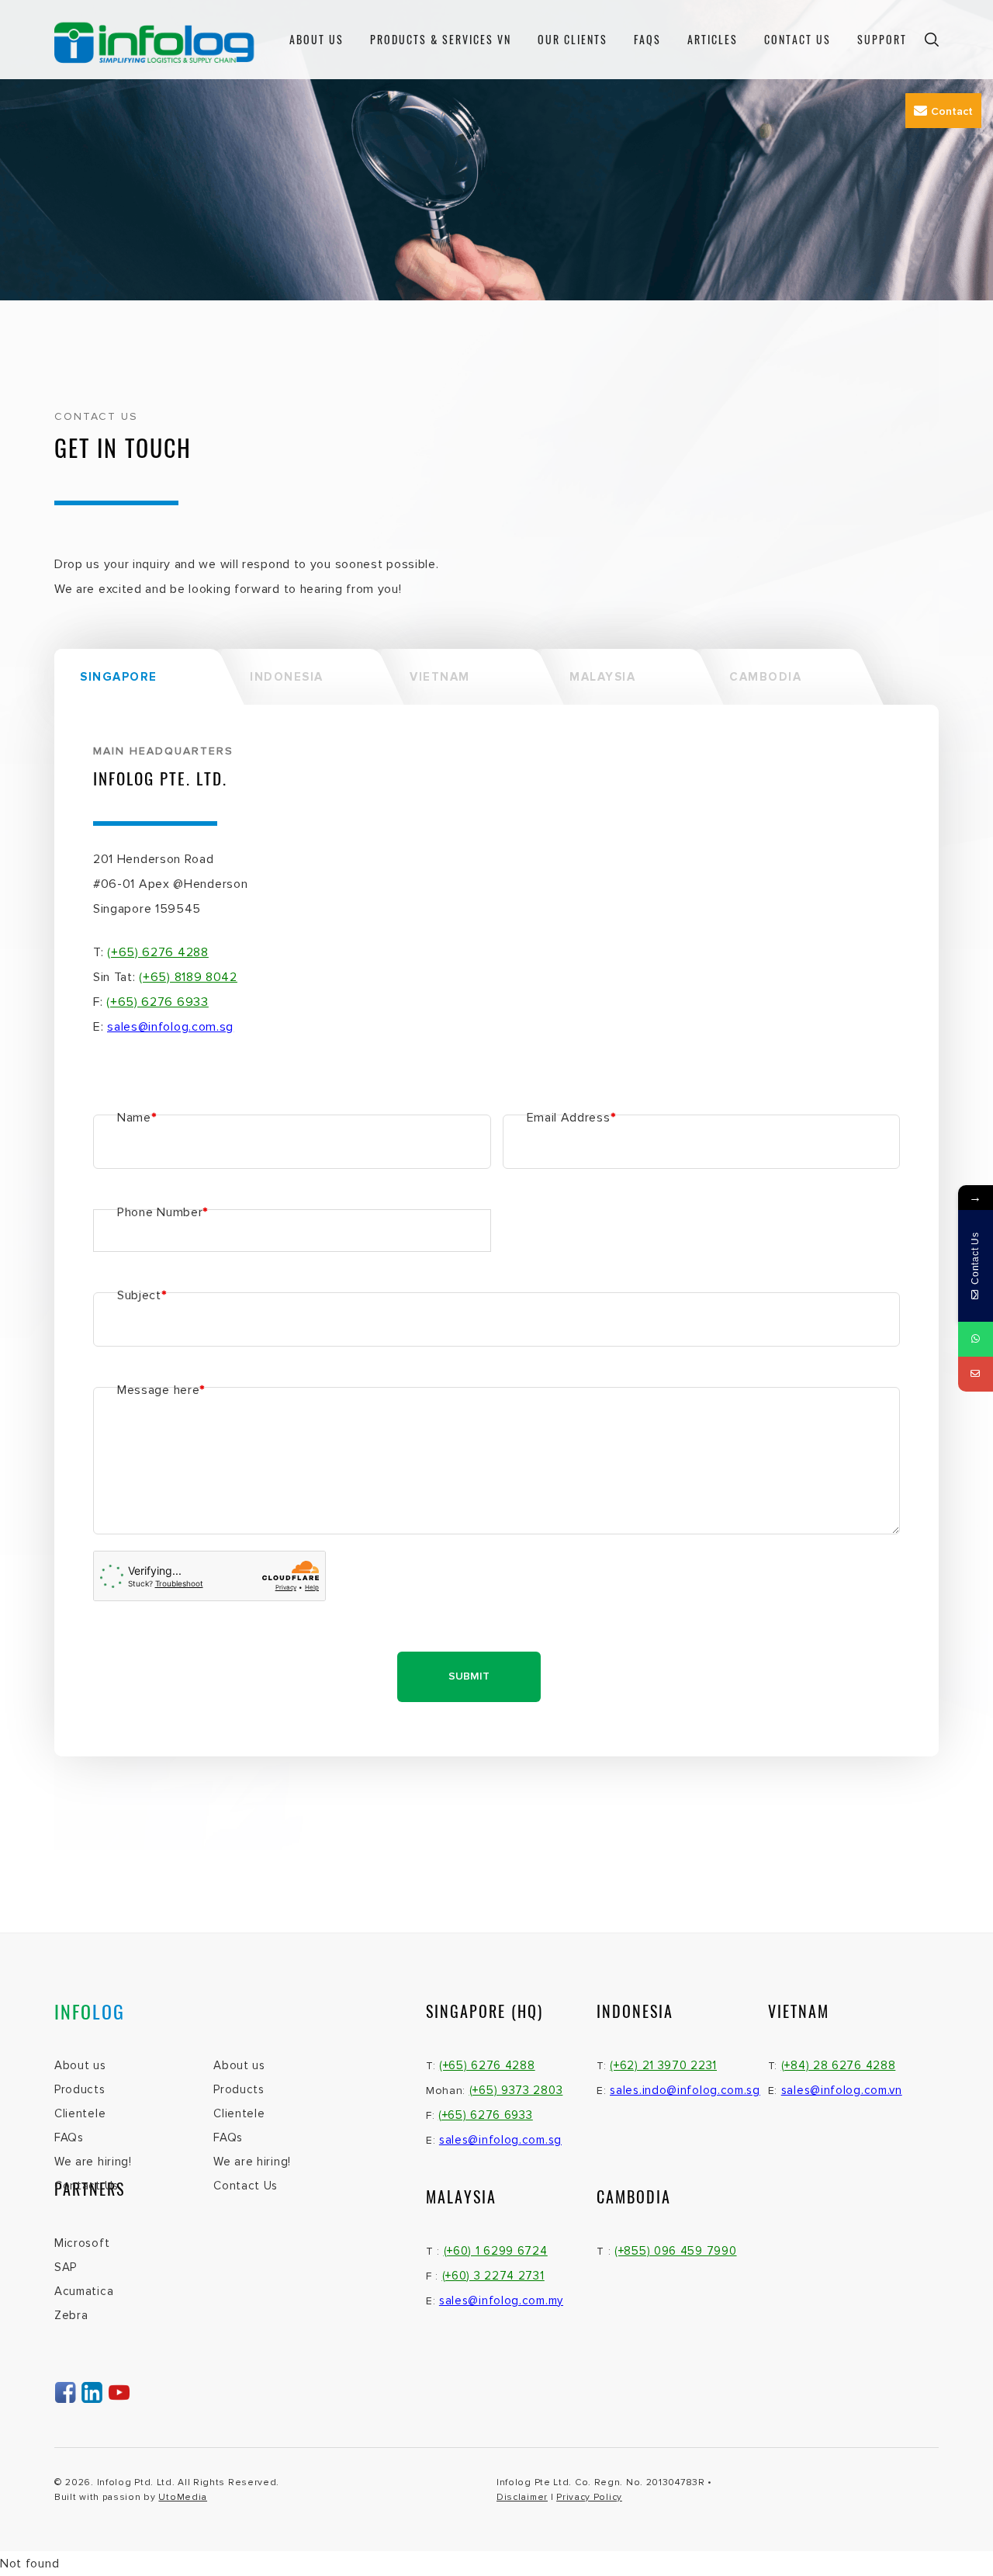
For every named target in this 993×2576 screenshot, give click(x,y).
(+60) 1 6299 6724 (496, 2251)
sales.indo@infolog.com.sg (685, 2090)
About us (80, 2065)
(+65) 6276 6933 (157, 1002)
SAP (66, 2267)
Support (882, 39)
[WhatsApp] (976, 1339)
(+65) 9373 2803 (516, 2090)
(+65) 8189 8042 (188, 977)
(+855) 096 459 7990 (675, 2251)
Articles (713, 39)
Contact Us (798, 39)
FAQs (69, 2137)
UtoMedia (183, 2497)
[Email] (976, 1374)
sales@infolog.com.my (501, 2300)
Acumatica (84, 2291)
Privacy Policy (589, 2497)
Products (80, 2089)
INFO (90, 2011)
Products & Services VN (441, 39)
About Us (317, 39)
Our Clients (573, 39)
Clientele (80, 2113)
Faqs (647, 39)
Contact (952, 111)
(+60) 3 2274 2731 (493, 2276)
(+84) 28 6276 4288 (839, 2065)
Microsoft (82, 2243)
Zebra (71, 2315)
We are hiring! (93, 2162)
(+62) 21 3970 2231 (663, 2065)
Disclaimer (522, 2497)
